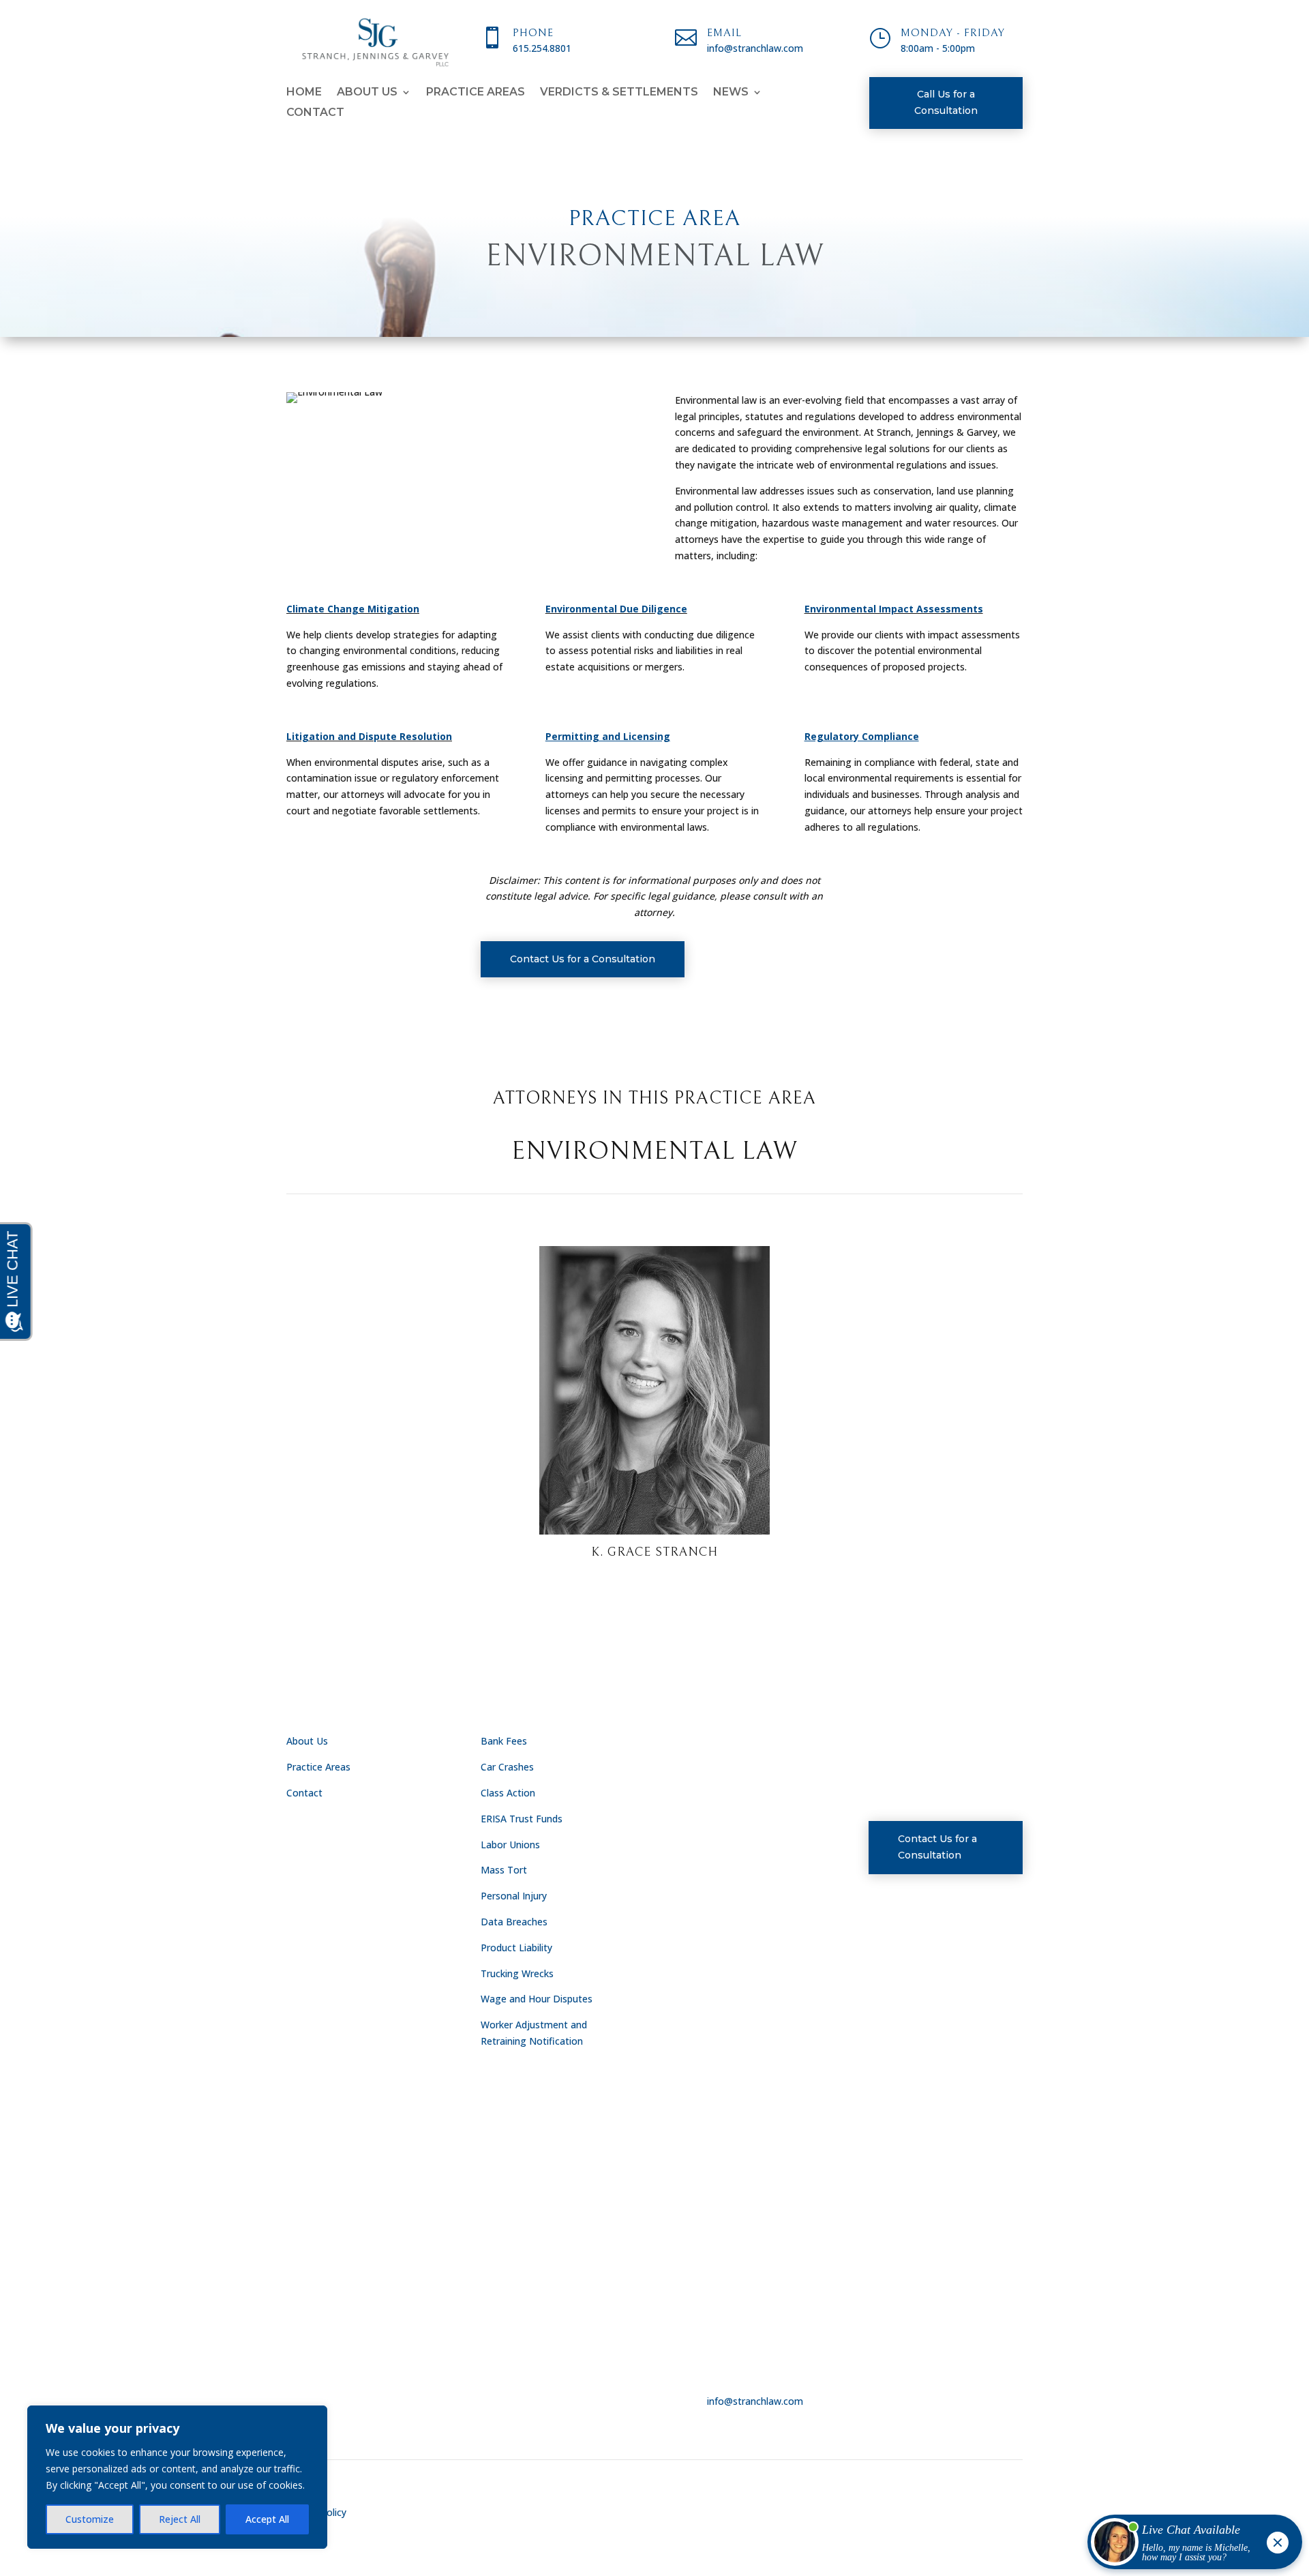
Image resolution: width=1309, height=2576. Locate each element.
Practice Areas (476, 93)
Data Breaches (514, 1922)
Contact (315, 113)
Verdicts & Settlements (619, 93)
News (731, 93)
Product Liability (516, 1948)
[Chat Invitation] (1189, 2545)
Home (304, 93)
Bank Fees (504, 1741)
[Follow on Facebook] (879, 1744)
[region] (177, 2477)
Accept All (267, 2519)
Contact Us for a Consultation (583, 959)
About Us (367, 93)
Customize (90, 2519)
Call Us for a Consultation (946, 102)
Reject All (180, 2519)
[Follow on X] (911, 1744)
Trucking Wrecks (517, 1973)
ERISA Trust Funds (522, 1819)
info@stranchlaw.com (755, 2401)
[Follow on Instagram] (942, 1744)
